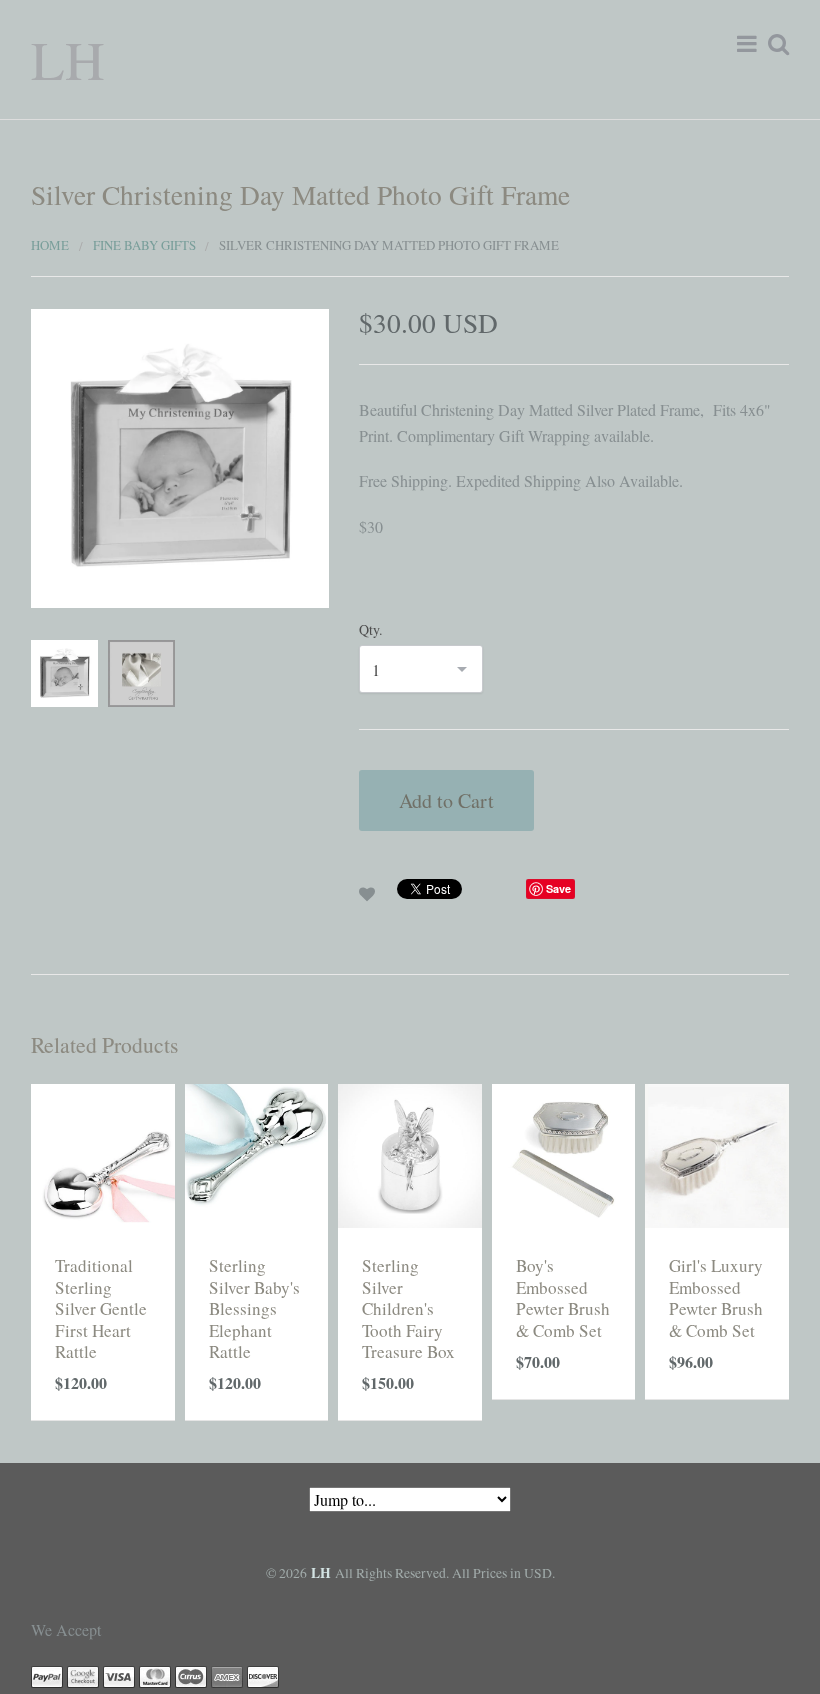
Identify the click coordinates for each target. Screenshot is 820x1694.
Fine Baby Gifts (144, 245)
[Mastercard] (155, 1675)
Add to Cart (446, 800)
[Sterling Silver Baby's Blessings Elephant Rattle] (257, 1153)
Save (558, 888)
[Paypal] (47, 1675)
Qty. (371, 629)
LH (68, 58)
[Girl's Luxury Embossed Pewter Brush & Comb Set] (717, 1153)
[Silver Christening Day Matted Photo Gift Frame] (180, 455)
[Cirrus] (191, 1675)
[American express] (227, 1675)
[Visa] (119, 1675)
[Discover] (263, 1675)
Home (50, 245)
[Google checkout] (83, 1675)
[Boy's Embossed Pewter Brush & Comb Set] (564, 1153)
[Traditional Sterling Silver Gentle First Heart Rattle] (103, 1153)
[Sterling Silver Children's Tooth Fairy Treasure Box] (410, 1153)
